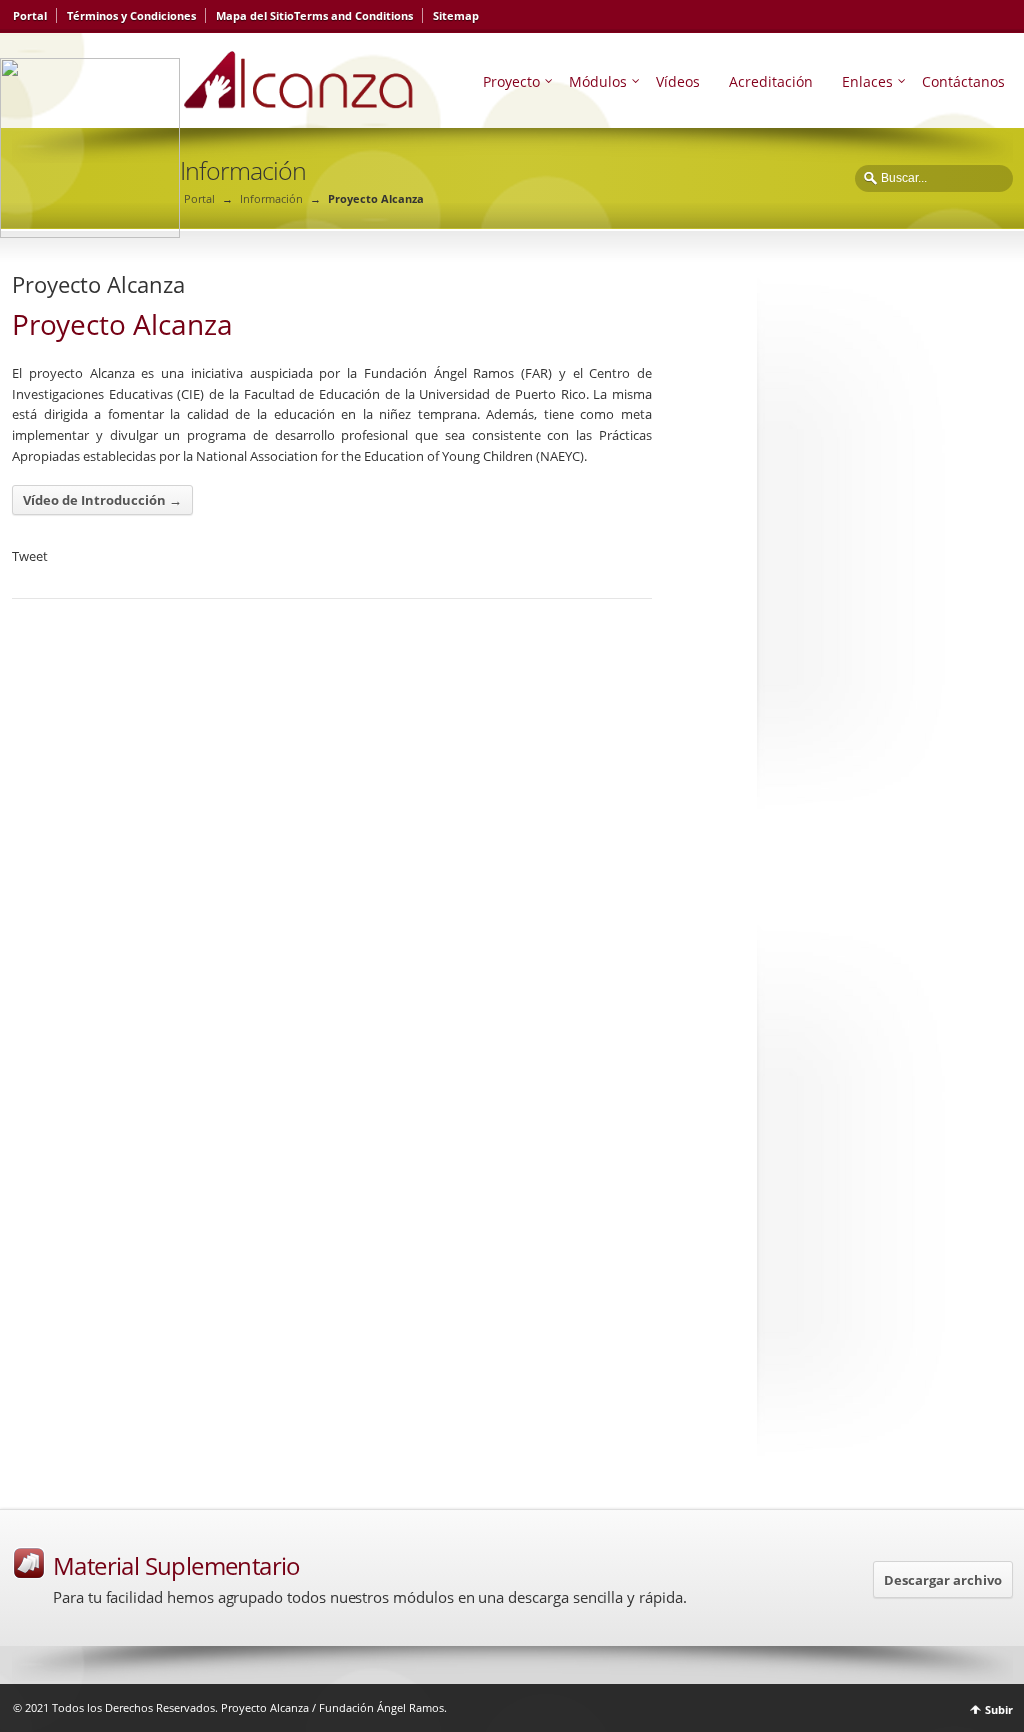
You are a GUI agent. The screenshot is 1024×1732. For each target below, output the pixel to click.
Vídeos (678, 81)
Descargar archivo (943, 1580)
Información (271, 198)
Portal (30, 15)
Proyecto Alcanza (98, 284)
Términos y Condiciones (131, 15)
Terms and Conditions (353, 15)
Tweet (30, 556)
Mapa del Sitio (255, 15)
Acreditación (771, 81)
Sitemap (456, 15)
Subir (999, 1709)
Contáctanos (963, 81)
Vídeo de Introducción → (102, 500)
